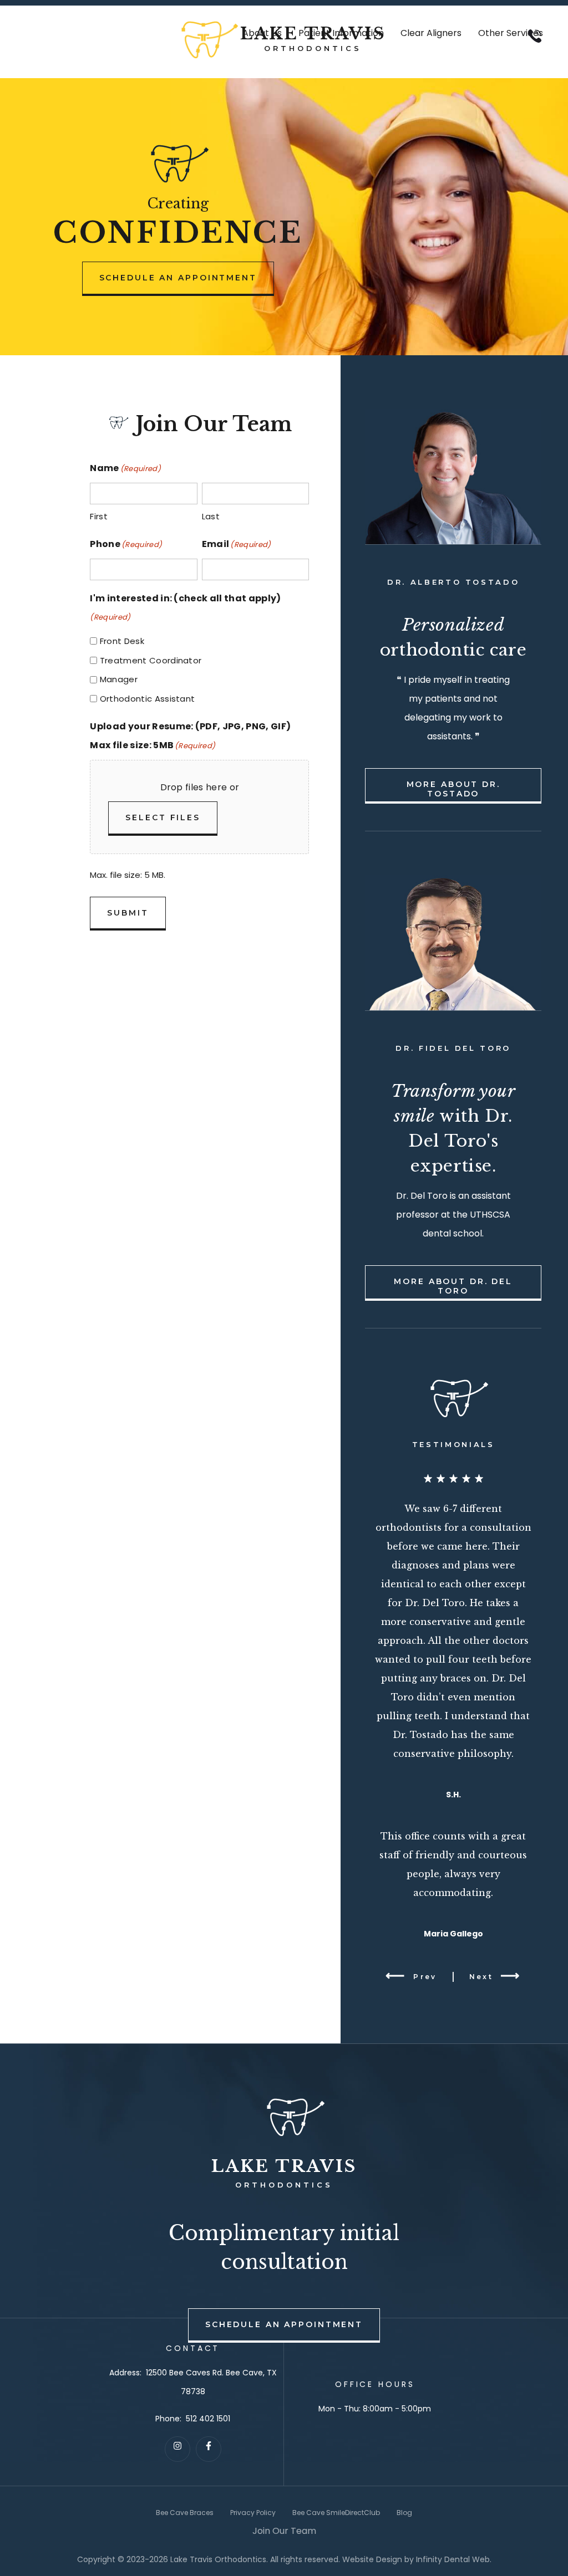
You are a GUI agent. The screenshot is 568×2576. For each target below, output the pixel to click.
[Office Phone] (535, 46)
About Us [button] (262, 33)
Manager (119, 679)
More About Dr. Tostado (453, 789)
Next (481, 1977)
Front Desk (122, 641)
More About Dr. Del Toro (453, 1286)
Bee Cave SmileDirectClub (336, 2513)
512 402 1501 (208, 2419)
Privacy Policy (253, 2513)
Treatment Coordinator (151, 660)
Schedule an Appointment (178, 278)
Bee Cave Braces (185, 2513)
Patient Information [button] (341, 33)
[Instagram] (177, 2449)
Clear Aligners (431, 33)
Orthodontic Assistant (148, 699)
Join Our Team (284, 2531)
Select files (163, 817)
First (99, 516)
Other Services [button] (511, 33)
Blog (404, 2513)
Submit (128, 913)
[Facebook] (209, 2449)
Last (211, 516)
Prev (425, 1977)
